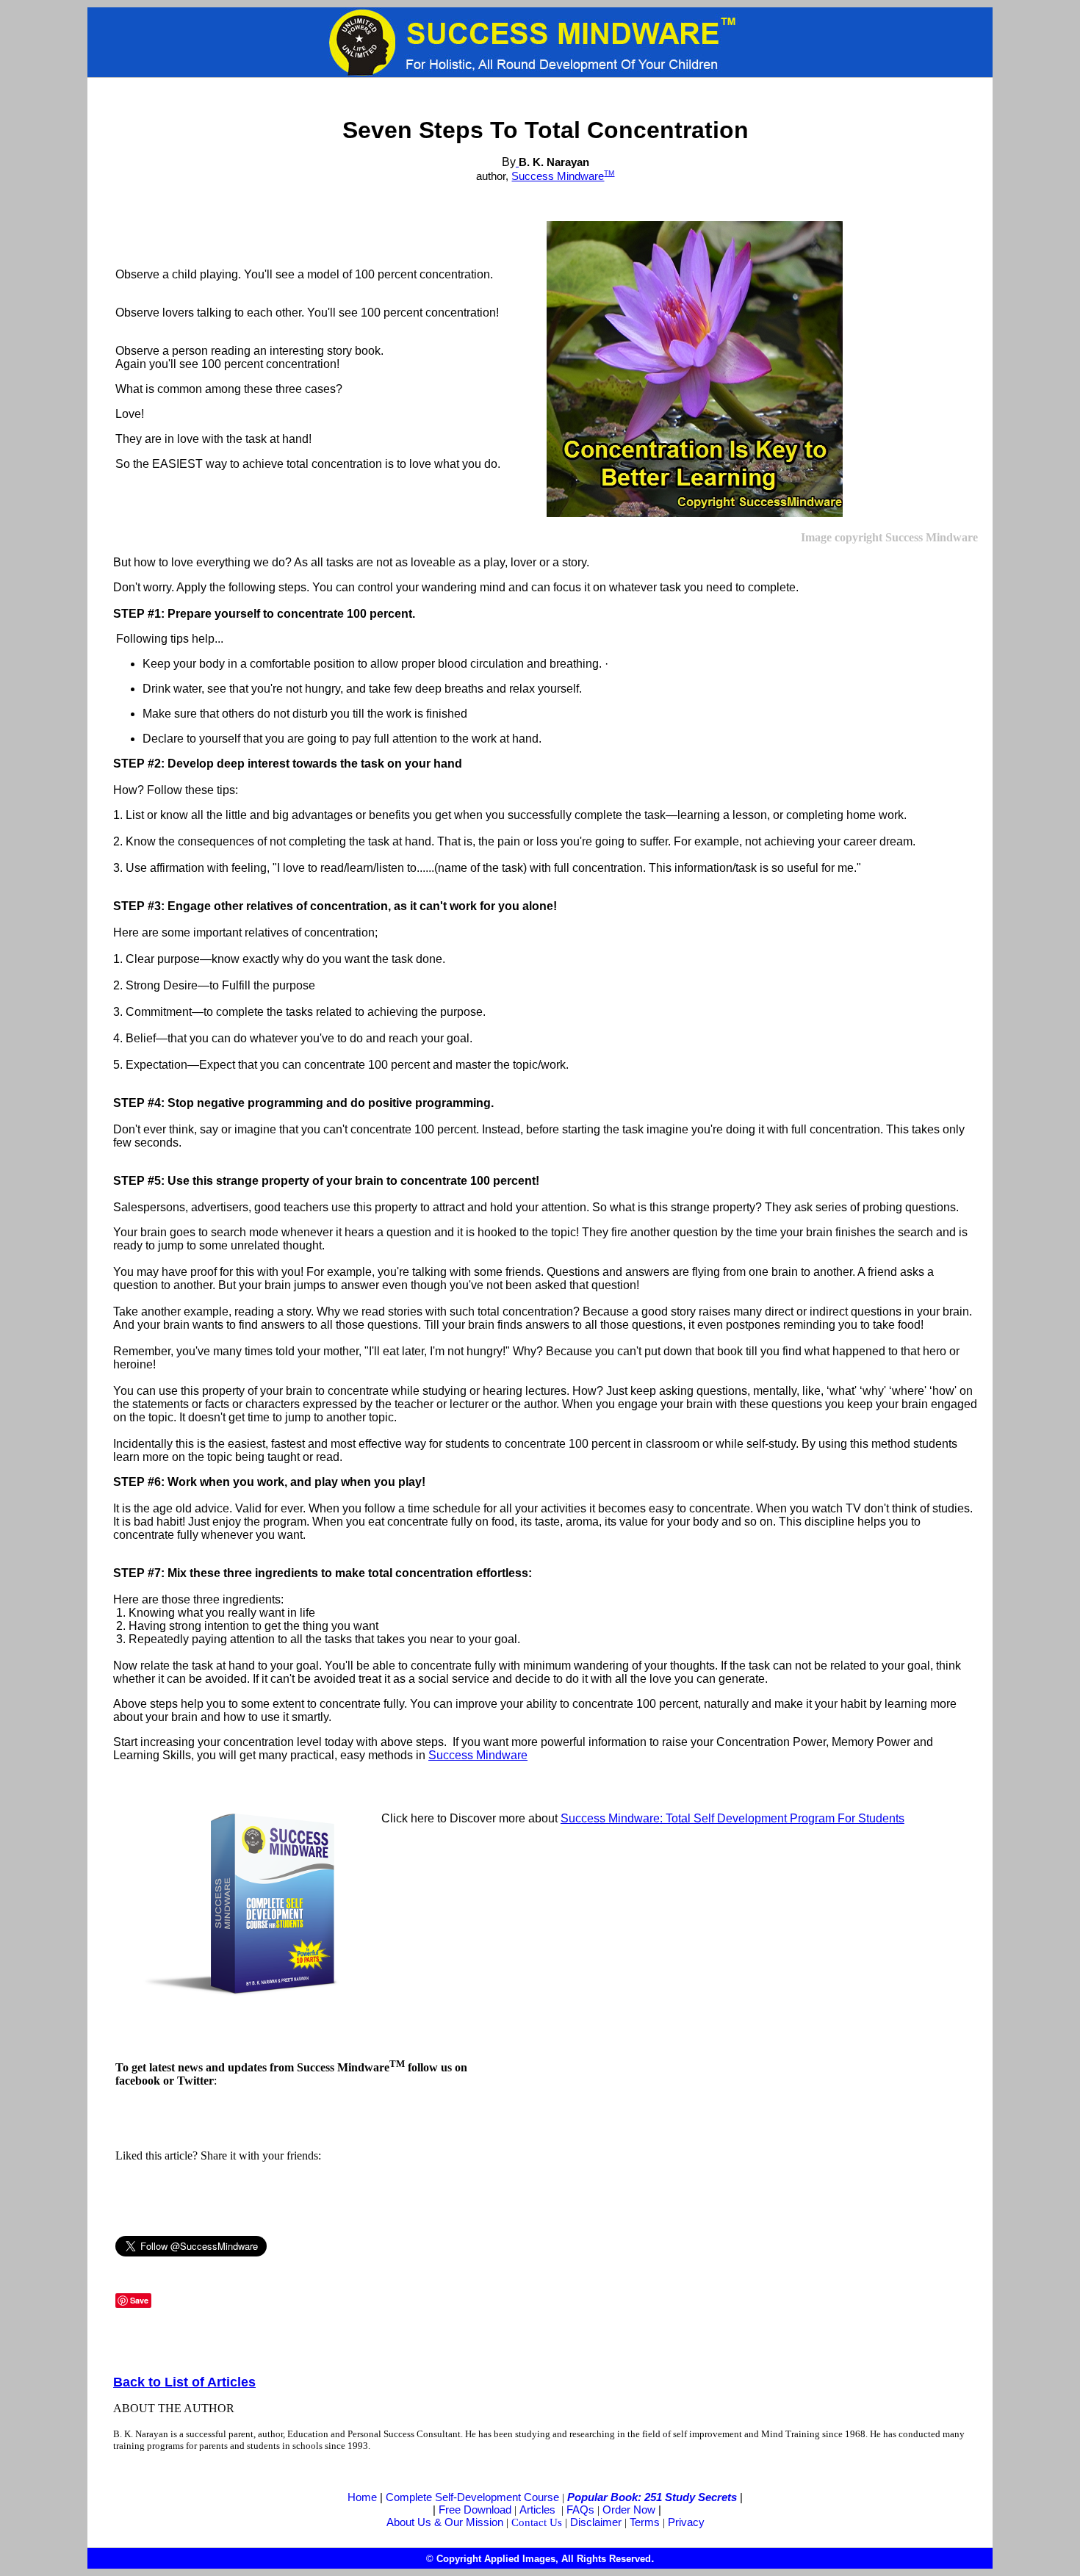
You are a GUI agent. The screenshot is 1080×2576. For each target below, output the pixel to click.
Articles (537, 2510)
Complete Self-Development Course (472, 2497)
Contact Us (537, 2522)
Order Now (629, 2510)
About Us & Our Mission (445, 2522)
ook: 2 (609, 2497)
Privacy (686, 2522)
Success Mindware (558, 176)
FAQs (580, 2510)
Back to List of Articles (184, 2382)
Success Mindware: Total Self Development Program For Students (732, 1818)
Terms (645, 2522)
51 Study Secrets (694, 2497)
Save (139, 2300)
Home (362, 2497)
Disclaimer (596, 2522)
